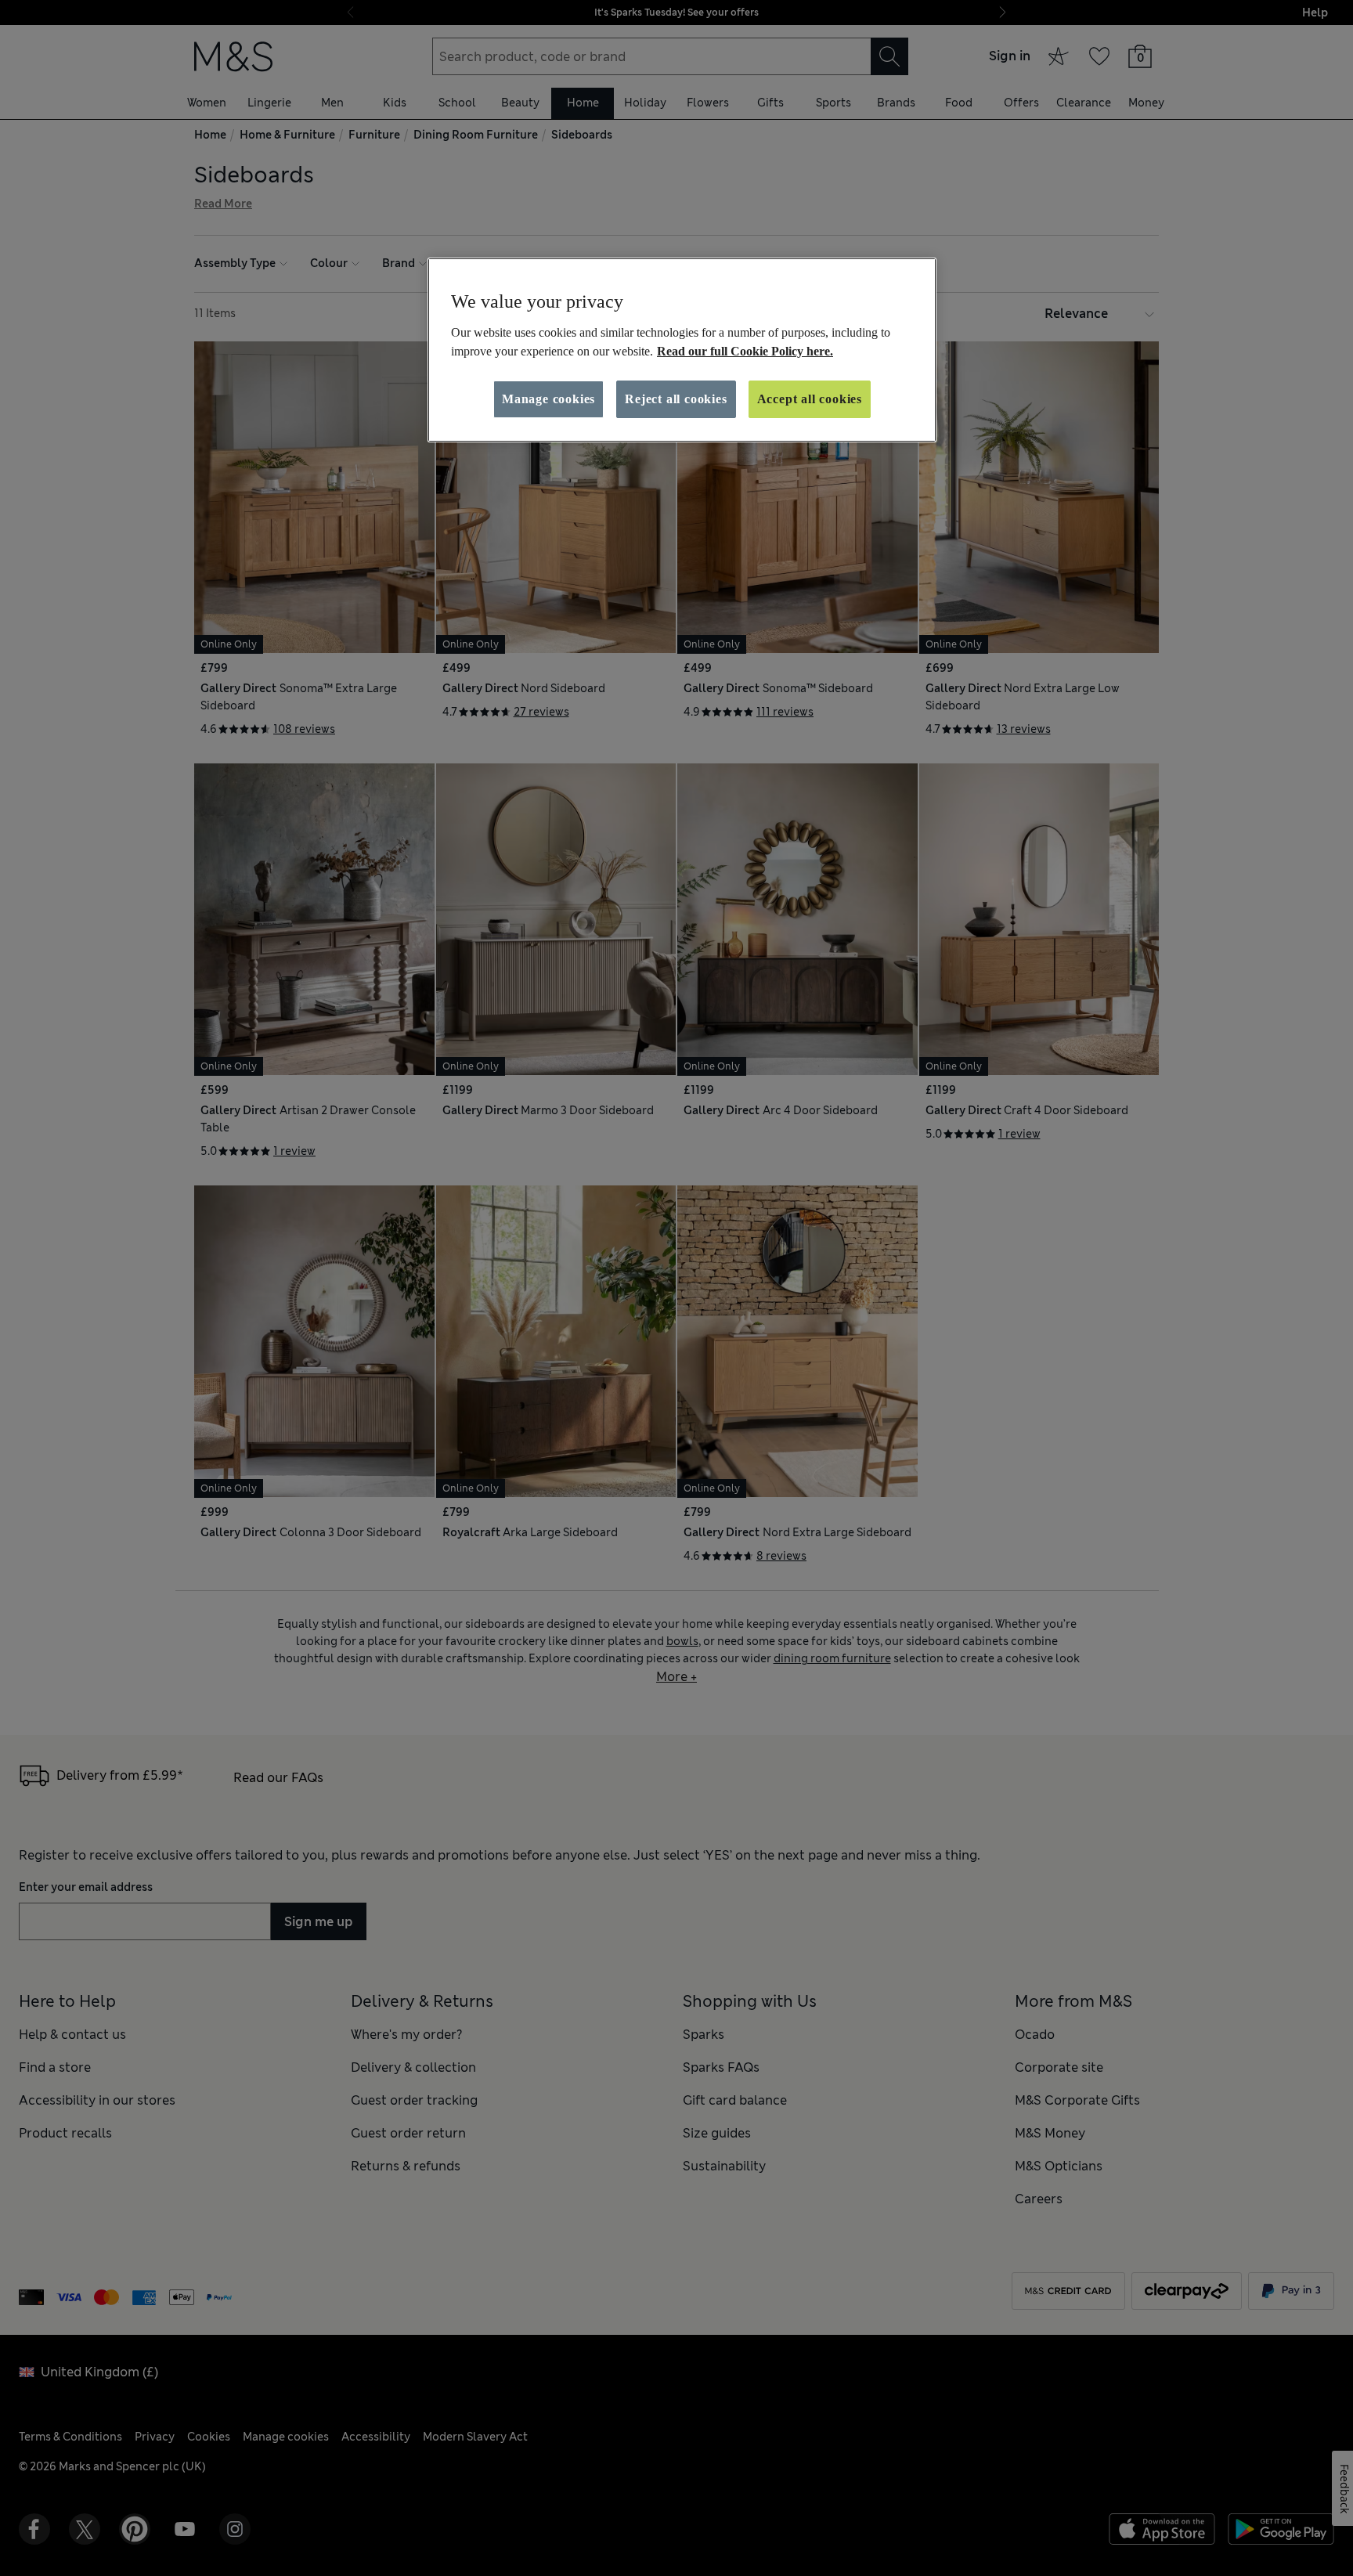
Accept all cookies (810, 399)
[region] (682, 350)
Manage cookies (548, 399)
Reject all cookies (676, 399)
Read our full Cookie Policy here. (745, 351)
